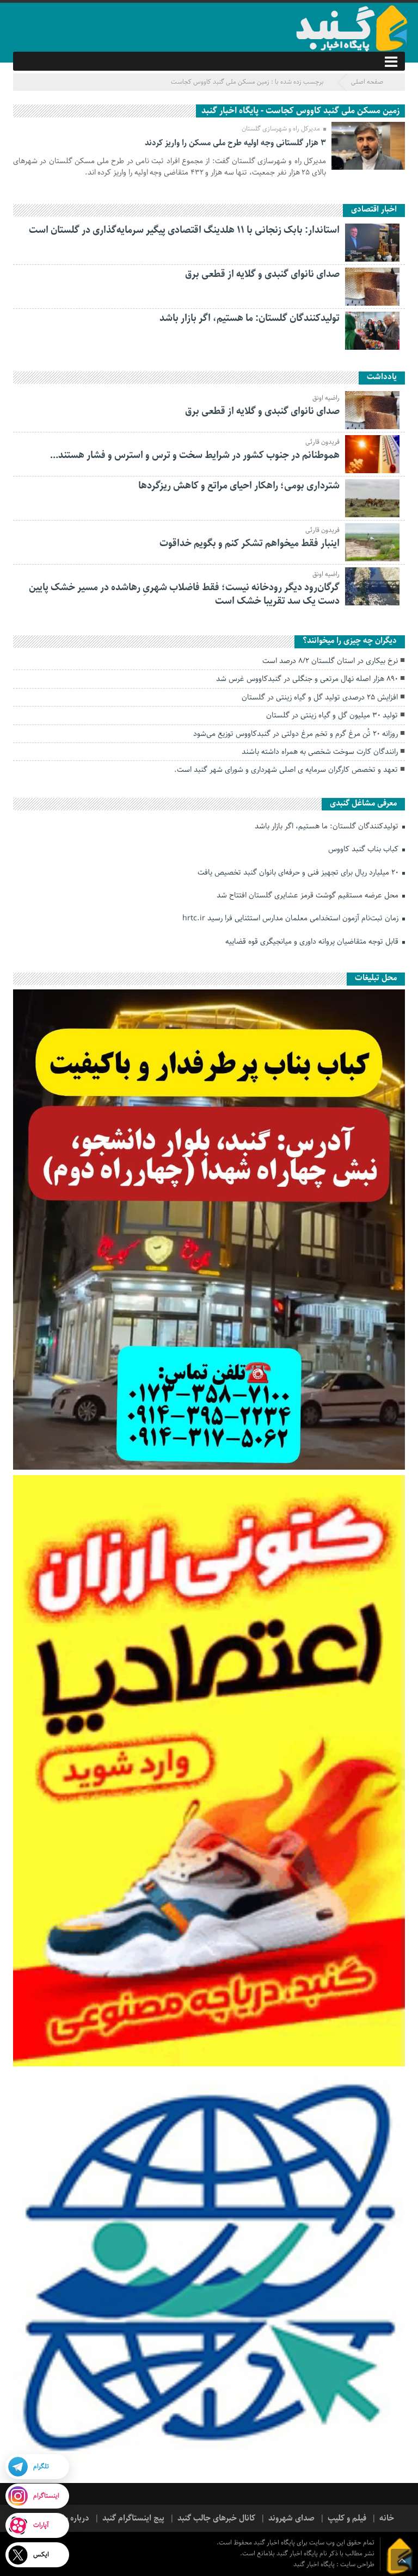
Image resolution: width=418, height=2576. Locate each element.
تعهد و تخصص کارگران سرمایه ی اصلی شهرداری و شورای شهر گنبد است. (286, 770)
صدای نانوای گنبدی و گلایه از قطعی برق (262, 274)
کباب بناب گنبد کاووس (364, 849)
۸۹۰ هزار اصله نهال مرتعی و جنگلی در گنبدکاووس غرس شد (307, 679)
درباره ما (76, 2518)
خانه (387, 2518)
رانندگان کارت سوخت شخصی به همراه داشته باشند (320, 752)
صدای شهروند (291, 2518)
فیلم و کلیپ (347, 2518)
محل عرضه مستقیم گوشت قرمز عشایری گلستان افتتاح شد (309, 895)
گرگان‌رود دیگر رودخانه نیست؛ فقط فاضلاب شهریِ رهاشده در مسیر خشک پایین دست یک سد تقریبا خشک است (184, 594)
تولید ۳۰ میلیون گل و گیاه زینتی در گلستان (332, 715)
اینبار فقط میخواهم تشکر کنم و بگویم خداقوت (250, 543)
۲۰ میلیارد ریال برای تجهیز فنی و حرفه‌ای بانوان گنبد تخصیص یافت (299, 872)
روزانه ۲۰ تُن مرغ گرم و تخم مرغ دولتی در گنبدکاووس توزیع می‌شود (296, 734)
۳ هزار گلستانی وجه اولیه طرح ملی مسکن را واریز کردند (235, 143)
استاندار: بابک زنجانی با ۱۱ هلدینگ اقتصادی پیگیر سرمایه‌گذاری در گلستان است (184, 230)
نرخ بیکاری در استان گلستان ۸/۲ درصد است (330, 661)
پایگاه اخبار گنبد (315, 2564)
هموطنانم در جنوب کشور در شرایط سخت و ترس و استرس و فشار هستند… (195, 455)
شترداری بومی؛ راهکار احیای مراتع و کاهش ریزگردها (239, 486)
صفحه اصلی (367, 82)
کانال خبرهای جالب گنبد (216, 2518)
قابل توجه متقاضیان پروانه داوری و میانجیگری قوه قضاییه (313, 942)
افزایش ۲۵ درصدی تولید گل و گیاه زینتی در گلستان (320, 697)
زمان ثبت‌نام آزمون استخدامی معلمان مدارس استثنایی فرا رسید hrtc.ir (291, 918)
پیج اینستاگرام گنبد (133, 2518)
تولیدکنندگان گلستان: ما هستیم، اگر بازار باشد (250, 318)
